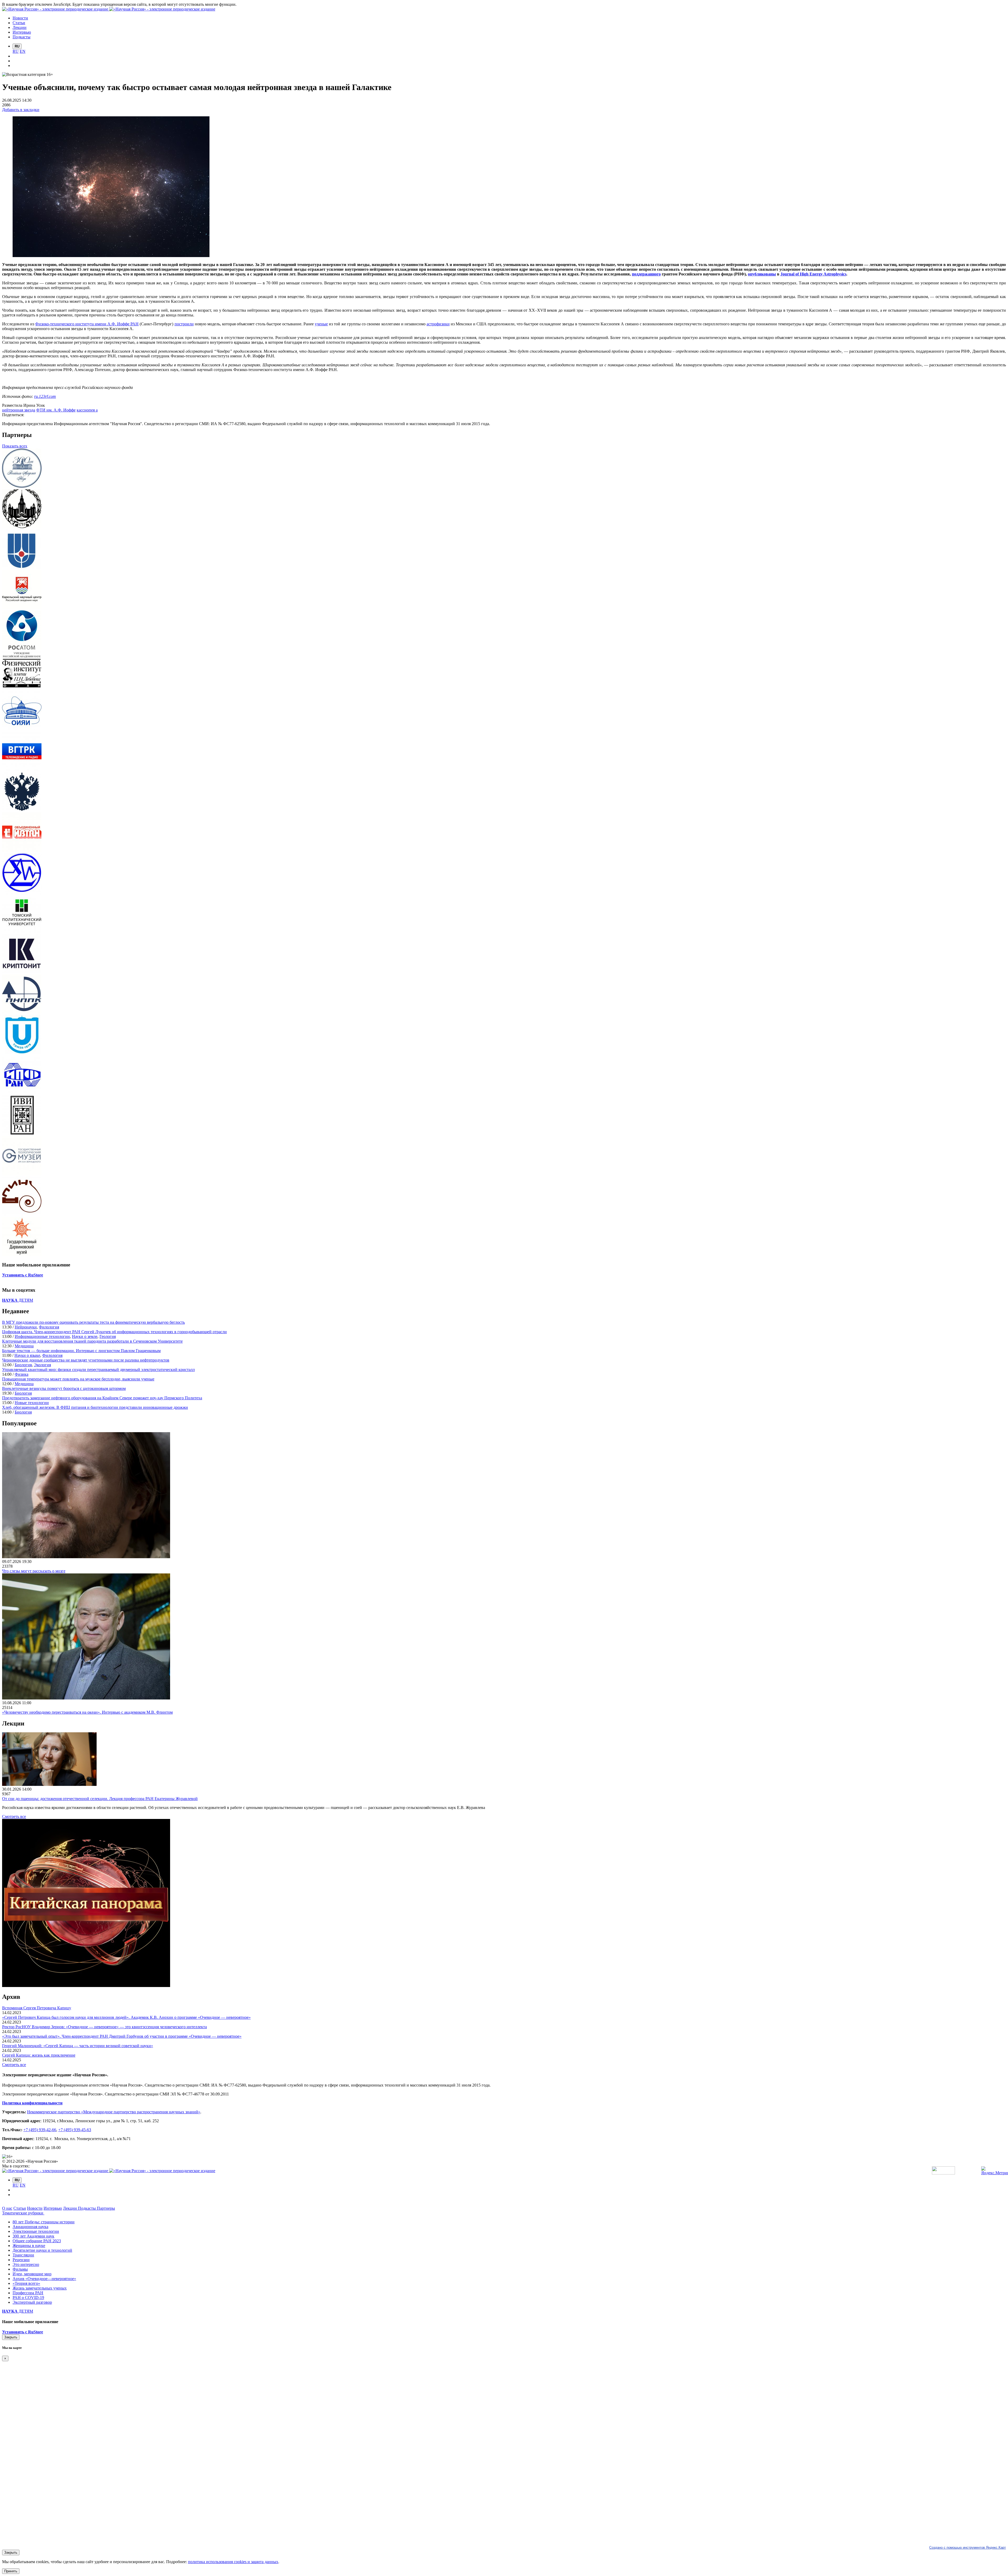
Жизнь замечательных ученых (40, 2288)
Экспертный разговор (32, 2302)
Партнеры (106, 2208)
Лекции (70, 2208)
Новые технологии (32, 1403)
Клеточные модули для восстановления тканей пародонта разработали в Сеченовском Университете (92, 1341)
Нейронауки (26, 1327)
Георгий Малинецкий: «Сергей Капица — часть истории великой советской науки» (78, 2046)
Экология (42, 1365)
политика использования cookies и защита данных (233, 2562)
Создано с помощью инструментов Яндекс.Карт (968, 2548)
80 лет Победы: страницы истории (44, 2222)
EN (23, 51)
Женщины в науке (29, 2246)
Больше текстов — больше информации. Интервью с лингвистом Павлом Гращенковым (81, 1351)
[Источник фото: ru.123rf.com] (111, 256)
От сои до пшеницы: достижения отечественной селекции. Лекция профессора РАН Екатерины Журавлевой (100, 1799)
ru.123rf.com (45, 396)
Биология (23, 1365)
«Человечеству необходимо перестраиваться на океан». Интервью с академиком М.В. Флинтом (87, 1712)
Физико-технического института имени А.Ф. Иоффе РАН (87, 324)
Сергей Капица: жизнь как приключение (39, 2055)
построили (184, 324)
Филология (49, 1327)
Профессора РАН (28, 2293)
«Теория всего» (26, 2283)
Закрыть (11, 2337)
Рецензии (21, 2260)
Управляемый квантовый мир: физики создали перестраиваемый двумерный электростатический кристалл (98, 1370)
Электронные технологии (36, 2231)
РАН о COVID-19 (28, 2298)
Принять (11, 2571)
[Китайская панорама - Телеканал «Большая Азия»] (86, 1986)
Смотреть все (14, 1816)
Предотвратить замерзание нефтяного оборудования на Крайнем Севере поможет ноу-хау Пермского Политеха (102, 1398)
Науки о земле (85, 1336)
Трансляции (23, 2255)
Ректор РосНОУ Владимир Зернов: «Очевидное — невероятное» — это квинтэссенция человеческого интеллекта (104, 2027)
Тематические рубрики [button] (23, 2213)
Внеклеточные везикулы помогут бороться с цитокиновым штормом (64, 1388)
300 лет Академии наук (33, 2236)
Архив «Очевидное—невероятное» (44, 2279)
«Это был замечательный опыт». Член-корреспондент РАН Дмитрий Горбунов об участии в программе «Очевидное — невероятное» (122, 2036)
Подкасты (87, 2208)
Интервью (53, 2208)
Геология (108, 1336)
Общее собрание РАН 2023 (37, 2241)
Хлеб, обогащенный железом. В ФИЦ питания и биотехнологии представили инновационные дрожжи (95, 1407)
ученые (321, 324)
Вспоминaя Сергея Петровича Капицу (37, 2008)
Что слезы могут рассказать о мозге (34, 1571)
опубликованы (762, 274)
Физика (22, 1374)
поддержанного (646, 274)
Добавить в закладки (21, 110)
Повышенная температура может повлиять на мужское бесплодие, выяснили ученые (78, 1379)
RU (16, 51)
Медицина (24, 1346)
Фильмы (20, 2269)
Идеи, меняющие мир (32, 2274)
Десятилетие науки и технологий (42, 2250)
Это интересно (26, 2264)
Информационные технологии (42, 1336)
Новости (35, 2208)
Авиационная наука (30, 2227)
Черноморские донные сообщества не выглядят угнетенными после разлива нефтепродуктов (86, 1360)
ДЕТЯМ (18, 1300)
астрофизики (438, 324)
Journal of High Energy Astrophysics (813, 274)
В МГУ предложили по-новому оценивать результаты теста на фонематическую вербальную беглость (93, 1322)
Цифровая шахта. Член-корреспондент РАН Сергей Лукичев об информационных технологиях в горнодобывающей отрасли (114, 1332)
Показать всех (15, 446)
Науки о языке (27, 1355)
